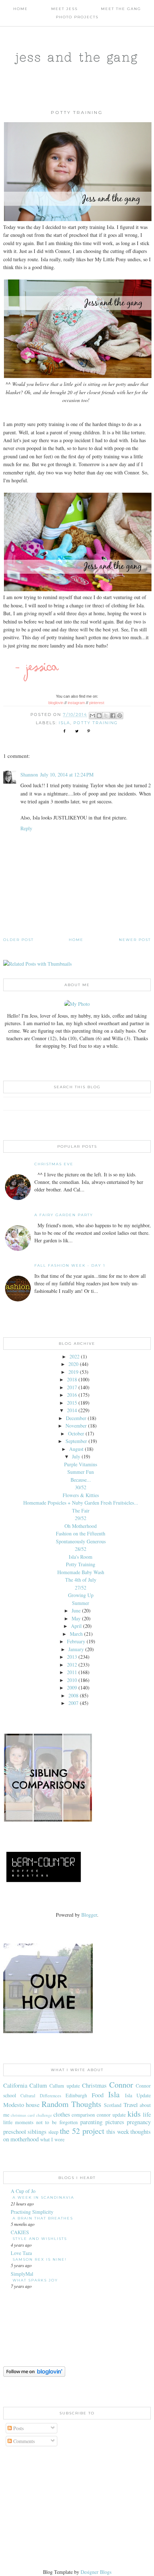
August (76, 1449)
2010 (72, 1680)
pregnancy (139, 2122)
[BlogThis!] (99, 716)
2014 (72, 1410)
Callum (38, 2085)
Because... (81, 1480)
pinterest (97, 703)
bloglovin (56, 703)
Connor (121, 2084)
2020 (73, 1364)
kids (134, 2113)
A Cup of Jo (23, 2191)
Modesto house (21, 2105)
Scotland (113, 2105)
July (76, 1456)
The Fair (81, 1511)
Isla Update (138, 2095)
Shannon (29, 775)
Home (21, 9)
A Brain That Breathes (43, 2218)
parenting (91, 2122)
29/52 (81, 1518)
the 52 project (82, 2131)
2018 (72, 1379)
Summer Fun (81, 1472)
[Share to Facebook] (113, 716)
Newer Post (135, 940)
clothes (62, 2114)
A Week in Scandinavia (43, 2197)
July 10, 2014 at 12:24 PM (67, 775)
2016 (72, 1395)
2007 (73, 1703)
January (76, 1649)
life (147, 2114)
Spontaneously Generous (81, 1541)
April (76, 1626)
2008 (73, 1695)
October (76, 1433)
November (76, 1426)
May (76, 1618)
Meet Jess (64, 9)
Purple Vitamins (81, 1464)
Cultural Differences (41, 2096)
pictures (115, 2122)
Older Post (18, 940)
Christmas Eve (54, 1164)
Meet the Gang (121, 9)
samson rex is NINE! (40, 2259)
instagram (76, 703)
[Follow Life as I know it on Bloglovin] (34, 2375)
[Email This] (92, 716)
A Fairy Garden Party (64, 1215)
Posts (18, 2428)
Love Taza (21, 2253)
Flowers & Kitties (81, 1495)
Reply (26, 828)
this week (118, 2131)
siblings (37, 2131)
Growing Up (81, 1595)
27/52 (81, 1588)
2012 (72, 1665)
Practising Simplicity (32, 2212)
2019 (73, 1372)
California (15, 2085)
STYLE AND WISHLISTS (40, 2239)
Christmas (94, 2085)
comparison (83, 2115)
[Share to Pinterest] (120, 716)
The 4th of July (81, 1580)
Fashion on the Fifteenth (81, 1533)
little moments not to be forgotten (40, 2122)
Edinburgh (76, 2095)
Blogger (89, 1915)
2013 (72, 1657)
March (76, 1634)
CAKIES (20, 2232)
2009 (72, 1688)
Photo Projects (77, 17)
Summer (81, 1603)
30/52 (81, 1487)
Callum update (65, 2086)
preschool (15, 2131)
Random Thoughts (71, 2104)
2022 (74, 1356)
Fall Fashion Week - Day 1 (70, 1265)
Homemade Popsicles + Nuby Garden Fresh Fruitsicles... (81, 1503)
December (76, 1418)
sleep (53, 2132)
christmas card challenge (31, 2115)
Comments (23, 2441)
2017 (72, 1387)
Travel (131, 2105)
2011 (72, 1672)
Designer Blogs (96, 2572)
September (76, 1441)
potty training (96, 723)
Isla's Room (81, 1557)
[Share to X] (106, 716)
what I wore (52, 2139)
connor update (111, 2115)
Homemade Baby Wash (81, 1572)
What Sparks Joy (35, 2280)
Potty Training (81, 1564)
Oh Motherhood (81, 1526)
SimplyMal (22, 2274)
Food (98, 2095)
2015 (72, 1403)
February (76, 1641)
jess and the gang (77, 57)
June (76, 1610)
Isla (64, 723)
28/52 (81, 1549)
